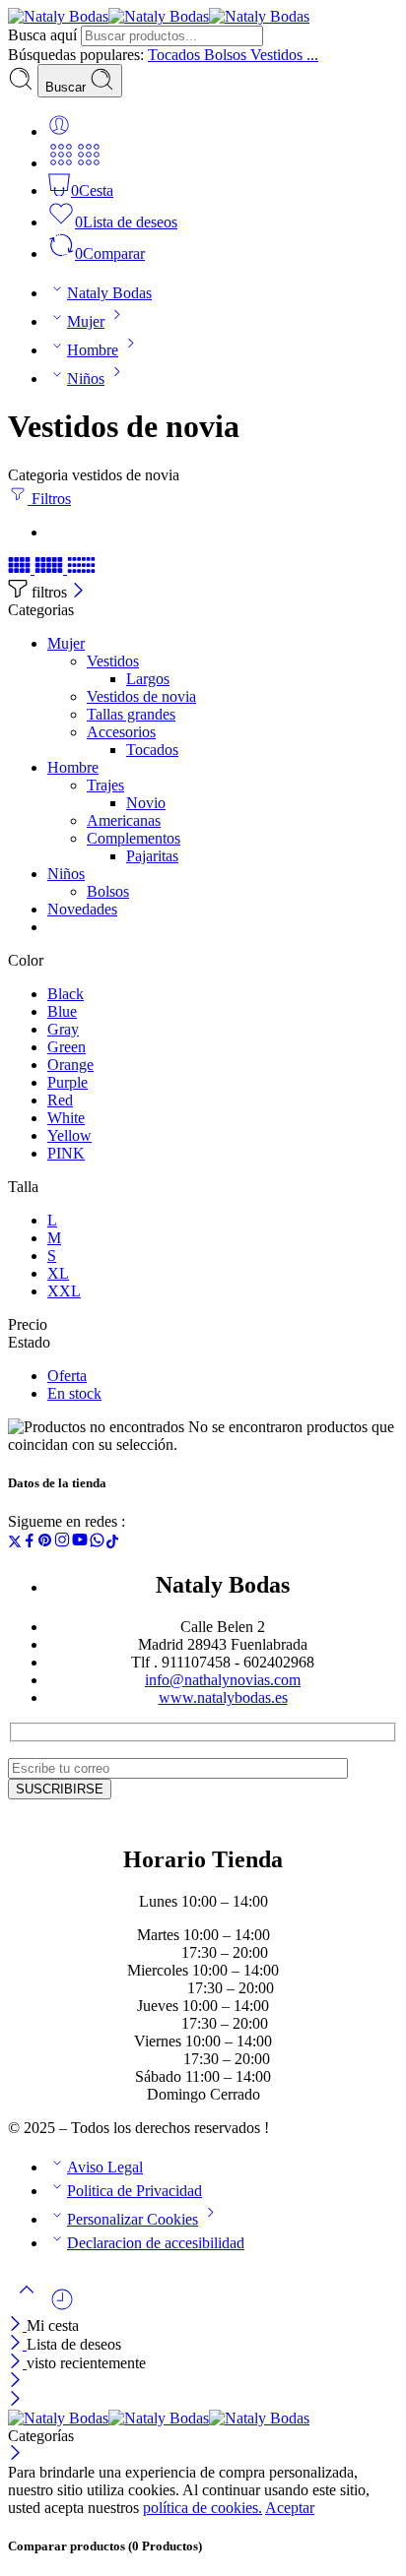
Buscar (68, 87)
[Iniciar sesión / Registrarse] (59, 131)
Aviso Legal (105, 2167)
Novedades (82, 909)
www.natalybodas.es (223, 1697)
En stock (74, 1393)
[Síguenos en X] (15, 1543)
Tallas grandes (131, 714)
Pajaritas (152, 856)
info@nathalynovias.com (223, 1680)
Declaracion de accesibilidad (156, 2243)
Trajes (105, 785)
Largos (148, 679)
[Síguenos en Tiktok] (112, 1543)
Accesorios (121, 732)
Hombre (93, 350)
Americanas (124, 820)
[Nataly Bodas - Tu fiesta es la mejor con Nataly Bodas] (159, 16)
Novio (146, 803)
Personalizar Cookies (133, 2219)
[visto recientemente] (62, 2307)
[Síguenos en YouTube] (80, 1543)
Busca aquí (44, 35)
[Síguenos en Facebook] (30, 1543)
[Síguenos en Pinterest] (45, 1543)
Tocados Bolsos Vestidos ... (233, 55)
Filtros (49, 499)
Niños (86, 378)
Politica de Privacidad (135, 2191)
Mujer (86, 321)
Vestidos (113, 661)
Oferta (67, 1376)
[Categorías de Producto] (61, 163)
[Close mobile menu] (15, 2400)
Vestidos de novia (141, 696)
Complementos (134, 838)
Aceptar (290, 2508)
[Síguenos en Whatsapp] (97, 1543)
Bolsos (108, 891)
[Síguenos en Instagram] (62, 1543)
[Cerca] (78, 592)
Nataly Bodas (109, 293)
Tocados (152, 750)
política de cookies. (203, 2508)
